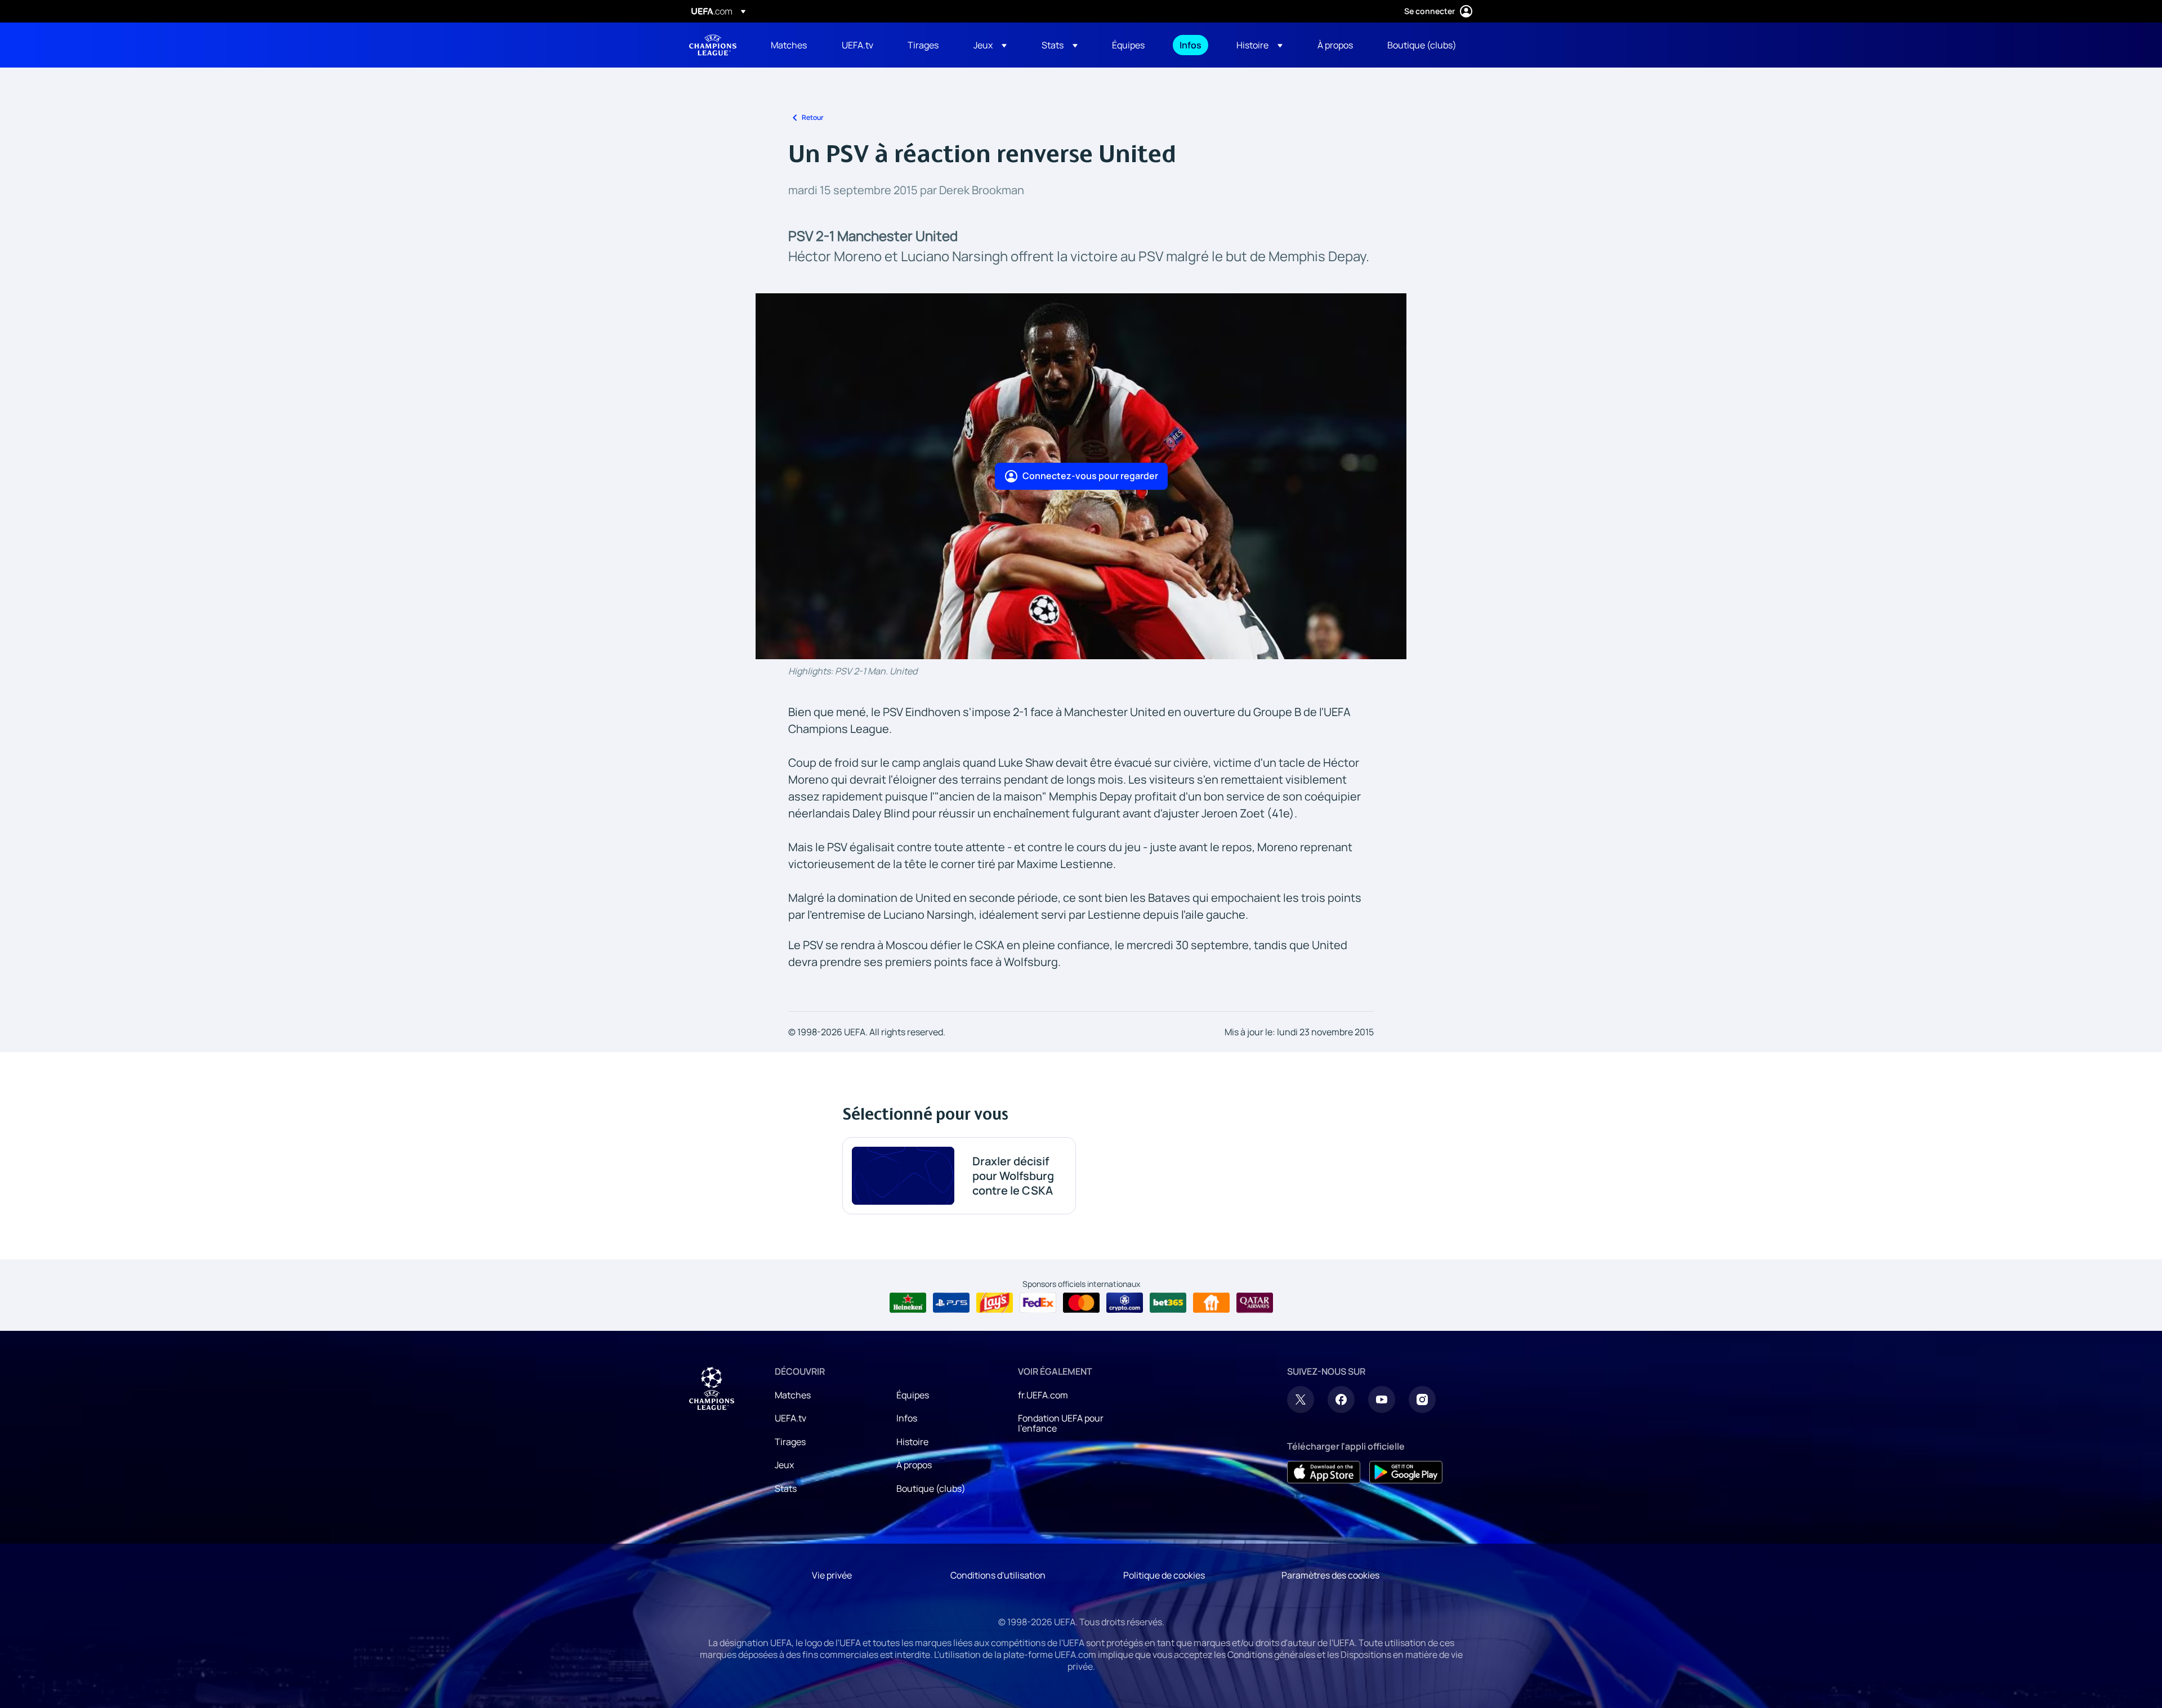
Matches (793, 1395)
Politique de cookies (1164, 1575)
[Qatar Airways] (1255, 1303)
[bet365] (1168, 1303)
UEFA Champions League (713, 45)
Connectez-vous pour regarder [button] (1090, 476)
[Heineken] (908, 1303)
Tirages (790, 1442)
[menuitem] (792, 45)
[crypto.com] (1125, 1303)
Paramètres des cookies (1330, 1575)
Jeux (784, 1465)
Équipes (913, 1395)
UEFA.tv (790, 1418)
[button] (990, 45)
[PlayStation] (951, 1303)
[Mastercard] (1081, 1303)
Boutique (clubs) (931, 1488)
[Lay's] (995, 1303)
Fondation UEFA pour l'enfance (1061, 1423)
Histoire (912, 1442)
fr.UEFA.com (1043, 1395)
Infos (907, 1418)
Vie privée (832, 1575)
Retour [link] (813, 117)
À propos (914, 1465)
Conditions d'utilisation (998, 1575)
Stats (786, 1488)
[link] (789, 45)
